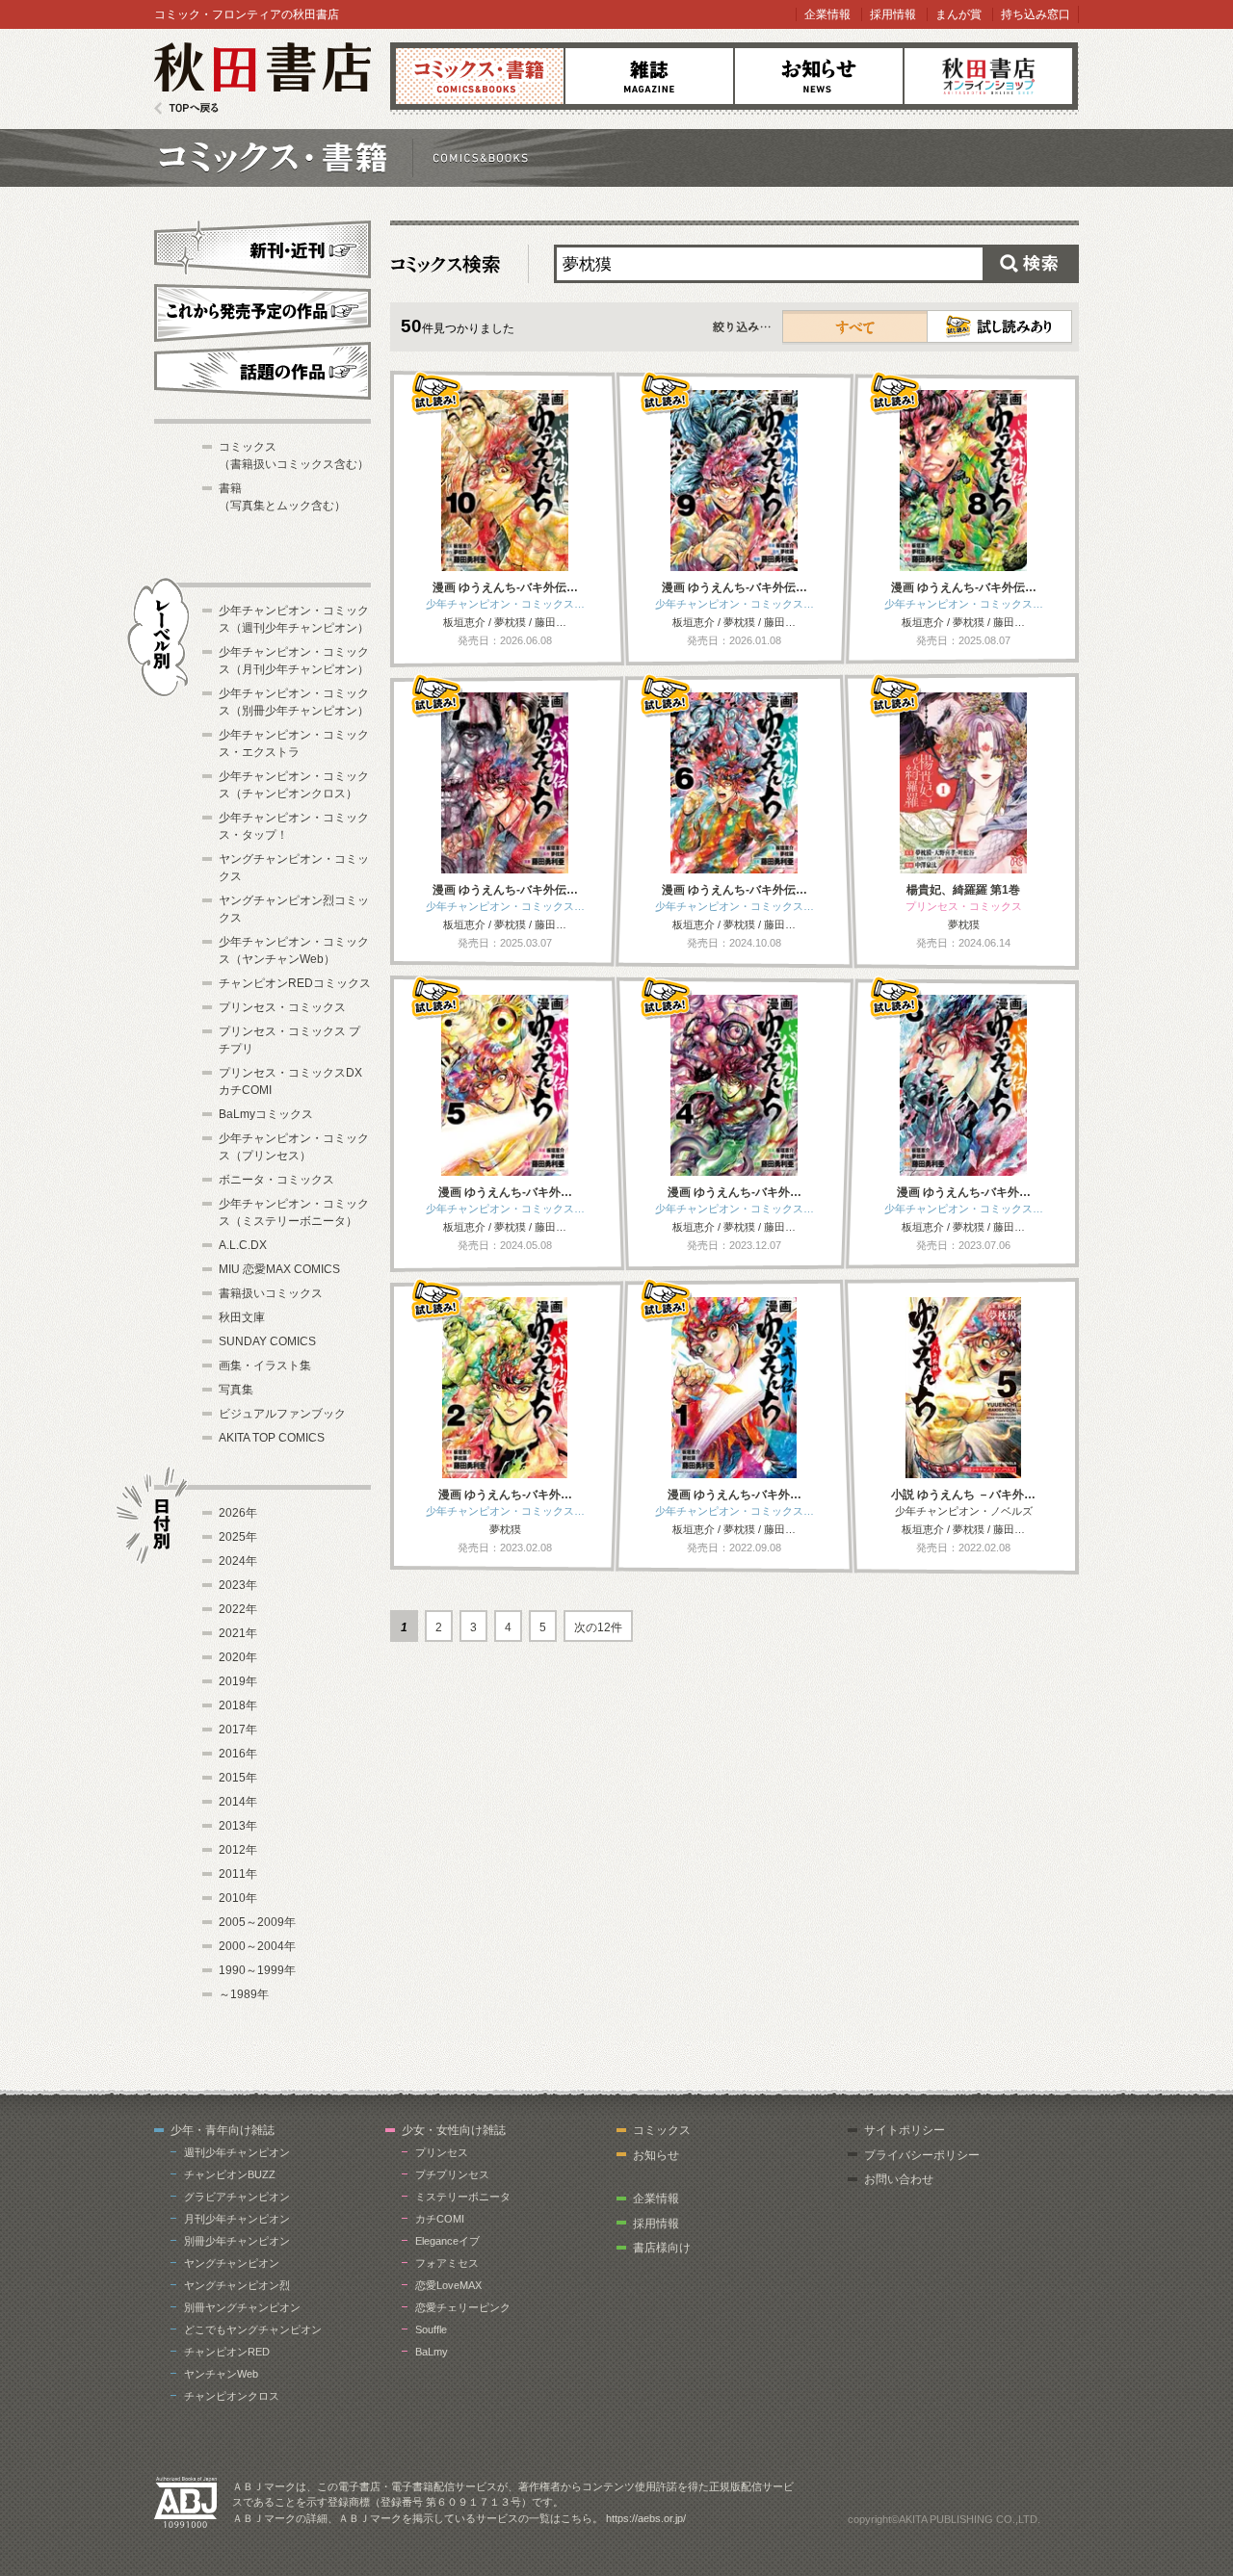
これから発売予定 (262, 310)
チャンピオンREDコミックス (295, 983)
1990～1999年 (257, 1970)
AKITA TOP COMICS (272, 1438)
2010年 (238, 1898)
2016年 (238, 1754)
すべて (855, 326)
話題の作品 (262, 371)
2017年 (238, 1730)
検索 (1031, 264)
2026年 (238, 1513)
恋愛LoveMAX (448, 2285)
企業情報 (827, 14)
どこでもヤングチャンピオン (253, 2329)
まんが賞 (958, 14)
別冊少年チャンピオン (237, 2241)
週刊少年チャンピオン (237, 2152)
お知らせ (819, 76)
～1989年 (244, 1994)
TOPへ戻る (186, 108)
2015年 (238, 1778)
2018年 (238, 1705)
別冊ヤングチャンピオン (242, 2307)
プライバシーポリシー (922, 2155)
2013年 (238, 1826)
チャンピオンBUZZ (230, 2174)
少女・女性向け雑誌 (454, 2130)
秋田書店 (262, 78)
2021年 (238, 1633)
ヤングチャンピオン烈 (237, 2285)
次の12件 (598, 1627)
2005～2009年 (257, 1922)
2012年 (238, 1850)
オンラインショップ (988, 76)
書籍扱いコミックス (271, 1293)
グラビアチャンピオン (237, 2197)
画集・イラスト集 (265, 1366)
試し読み (999, 326)
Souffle (431, 2329)
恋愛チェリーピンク (463, 2307)
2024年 (238, 1561)
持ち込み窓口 (1036, 14)
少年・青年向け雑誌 (223, 2130)
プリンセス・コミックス (282, 1007)
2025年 (238, 1537)
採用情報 (893, 14)
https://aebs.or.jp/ (646, 2518)
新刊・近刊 (262, 247)
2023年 (238, 1585)
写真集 (236, 1390)
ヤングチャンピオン (232, 2263)
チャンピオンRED (227, 2352)
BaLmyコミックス (266, 1114)
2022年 (238, 1609)
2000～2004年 (257, 1946)
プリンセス (442, 2152)
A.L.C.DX (243, 1245)
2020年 (238, 1657)
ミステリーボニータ (463, 2197)
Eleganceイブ (447, 2241)
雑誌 (649, 76)
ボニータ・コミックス (276, 1180)
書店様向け (662, 2248)
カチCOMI (440, 2219)
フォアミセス (447, 2263)
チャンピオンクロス (232, 2396)
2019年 (238, 1681)
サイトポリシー (905, 2130)
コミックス (480, 76)
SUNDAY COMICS (267, 1341)
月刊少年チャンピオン (237, 2219)
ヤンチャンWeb (221, 2374)
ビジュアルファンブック (282, 1414)
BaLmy (432, 2352)
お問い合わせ (899, 2179)
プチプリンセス (452, 2174)
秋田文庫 (242, 1317)
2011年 (238, 1874)
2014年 (238, 1802)
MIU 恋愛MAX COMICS (279, 1269)
